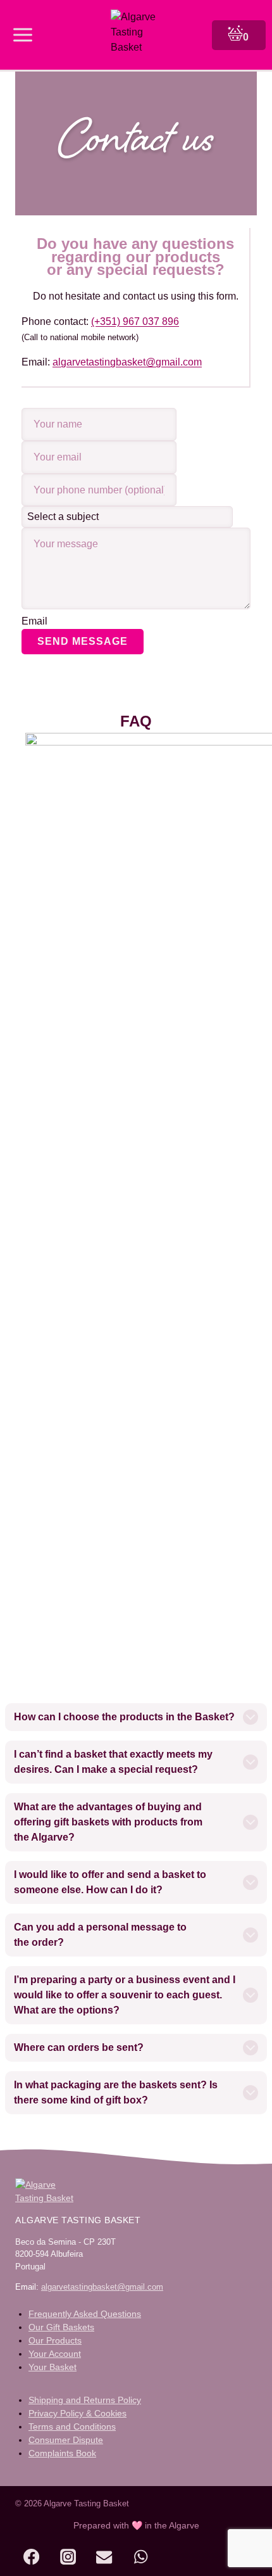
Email (34, 621)
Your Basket (53, 2367)
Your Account (55, 2354)
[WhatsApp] (141, 2557)
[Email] (104, 2557)
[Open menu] (23, 35)
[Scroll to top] (233, 2559)
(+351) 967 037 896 (135, 321)
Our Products (55, 2340)
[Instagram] (68, 2557)
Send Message (83, 641)
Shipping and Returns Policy (85, 2400)
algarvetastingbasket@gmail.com (127, 362)
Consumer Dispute (66, 2440)
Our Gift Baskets (61, 2327)
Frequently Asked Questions (85, 2314)
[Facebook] (31, 2557)
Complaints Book (62, 2453)
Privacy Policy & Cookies (77, 2413)
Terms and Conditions (72, 2427)
